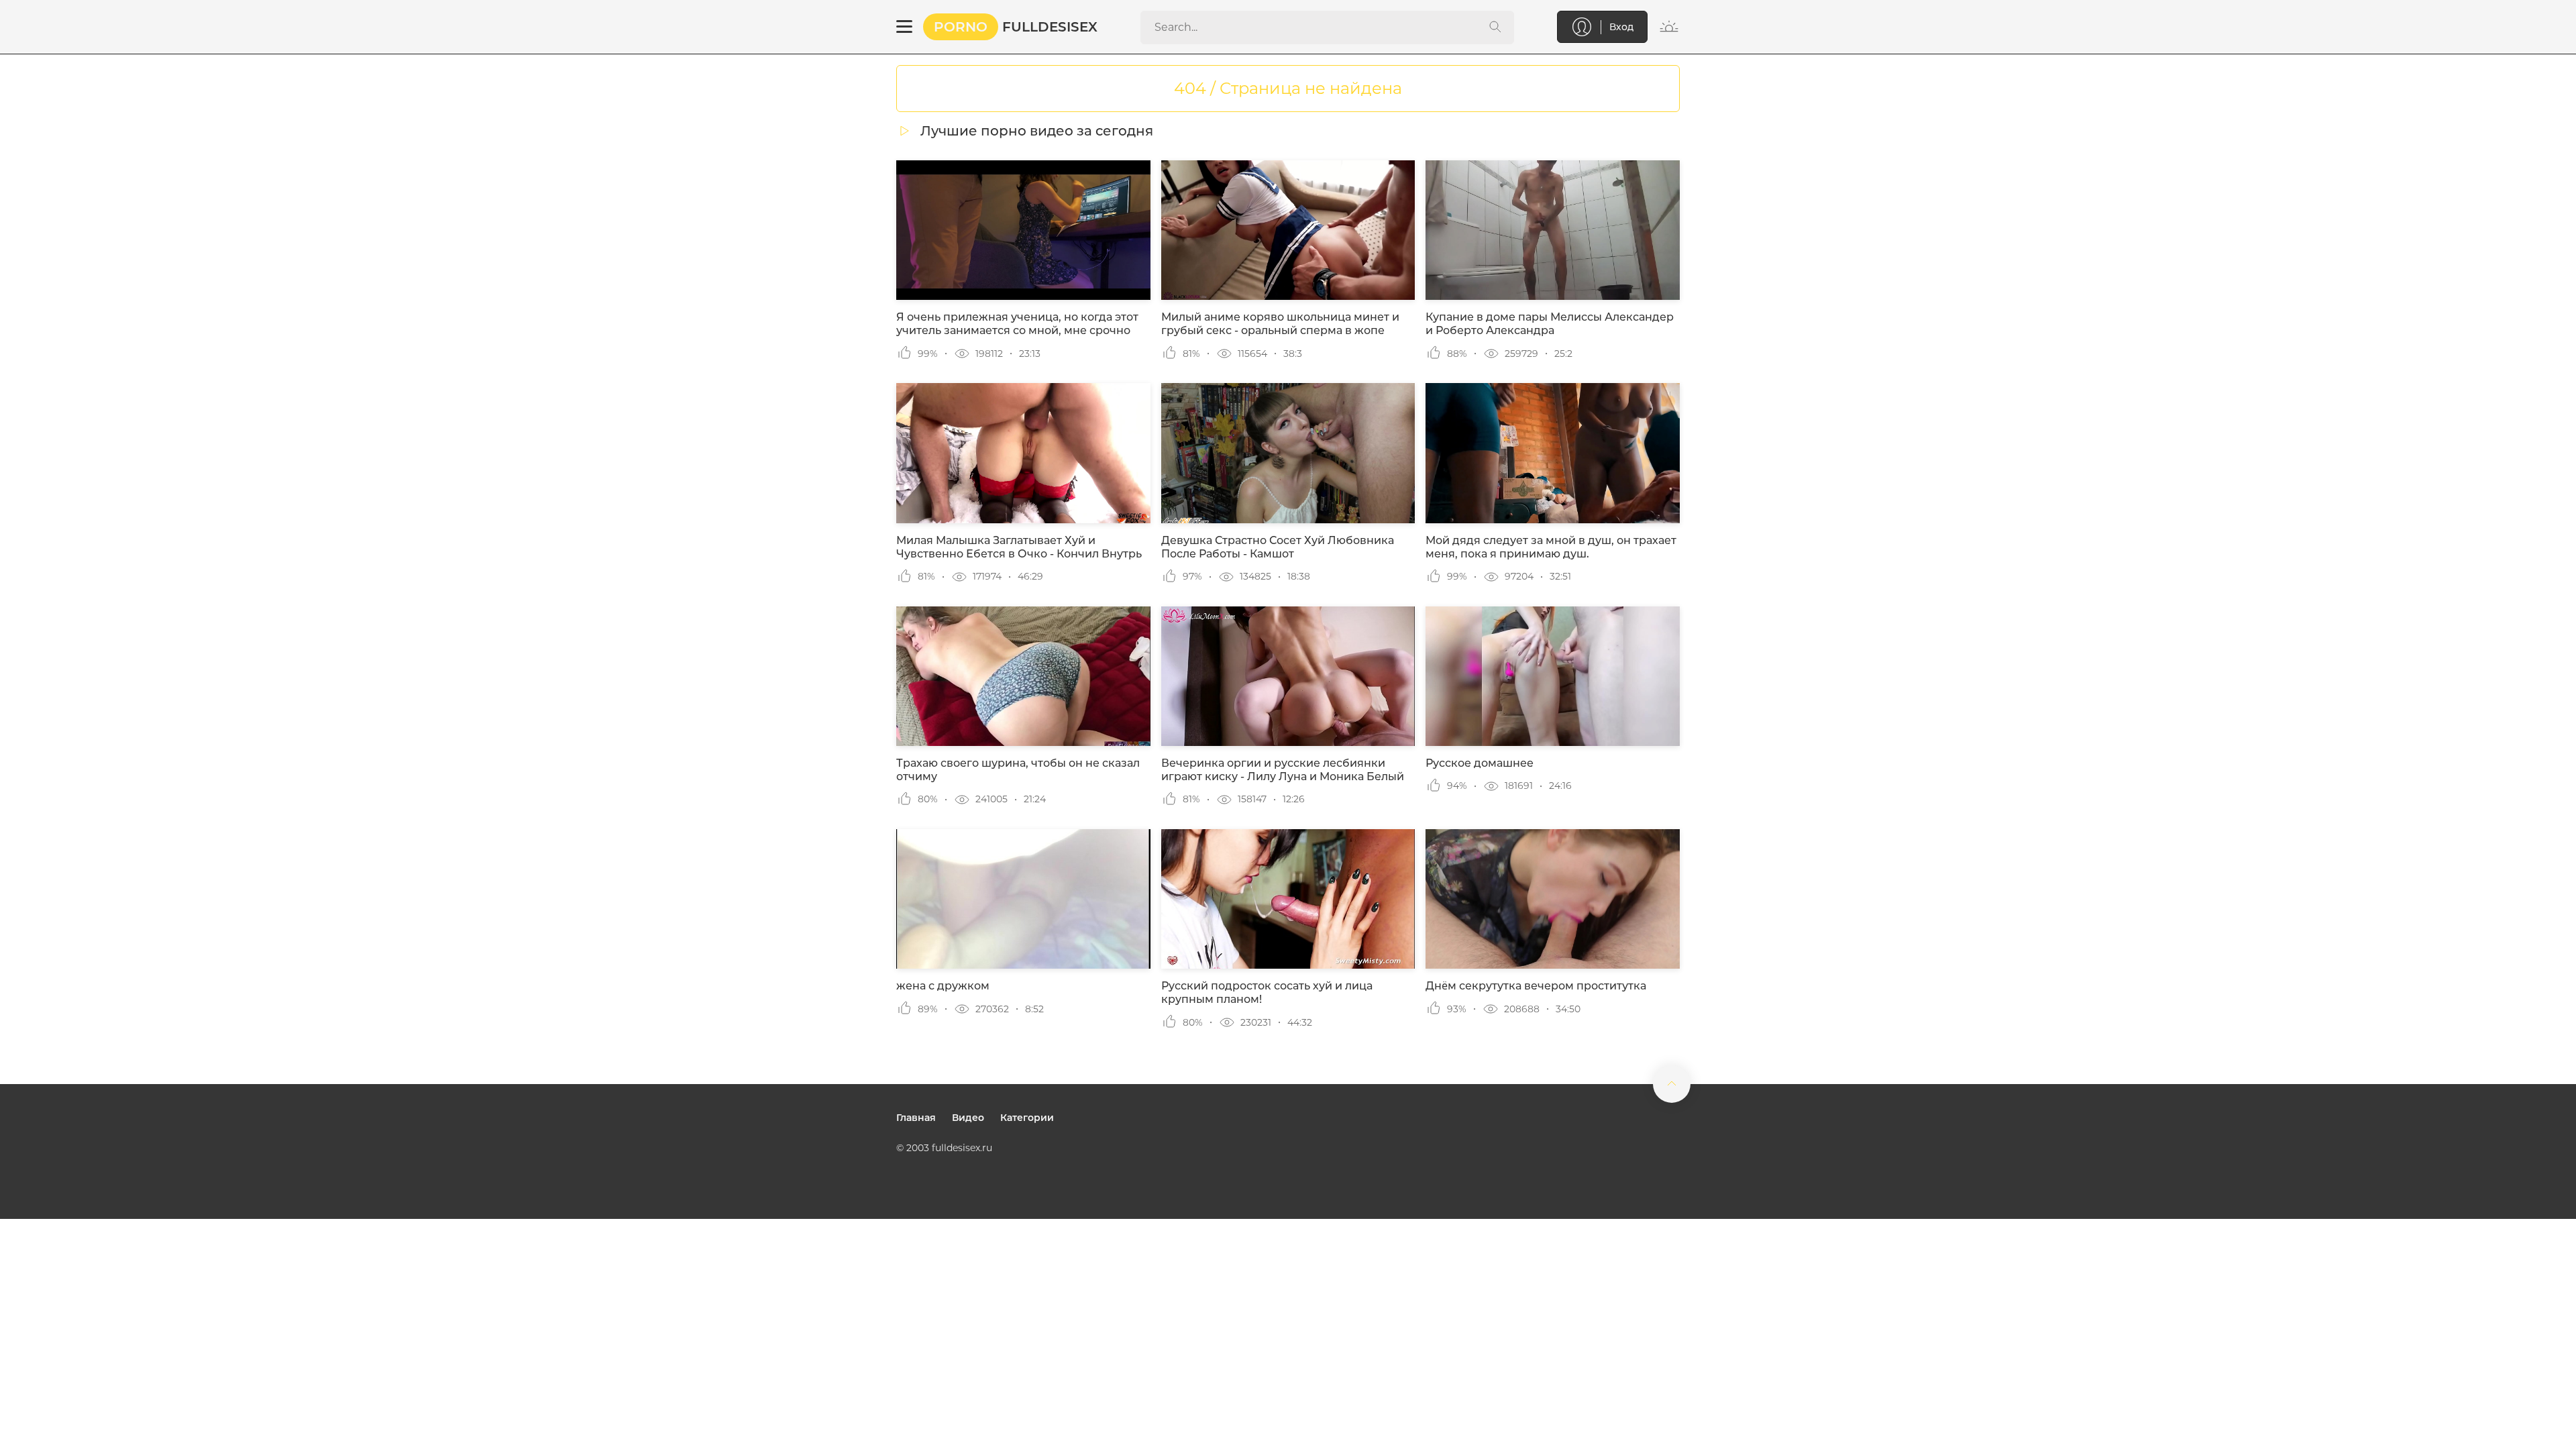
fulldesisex (1016, 27)
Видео (968, 1118)
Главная (916, 1118)
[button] (904, 27)
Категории (1027, 1118)
